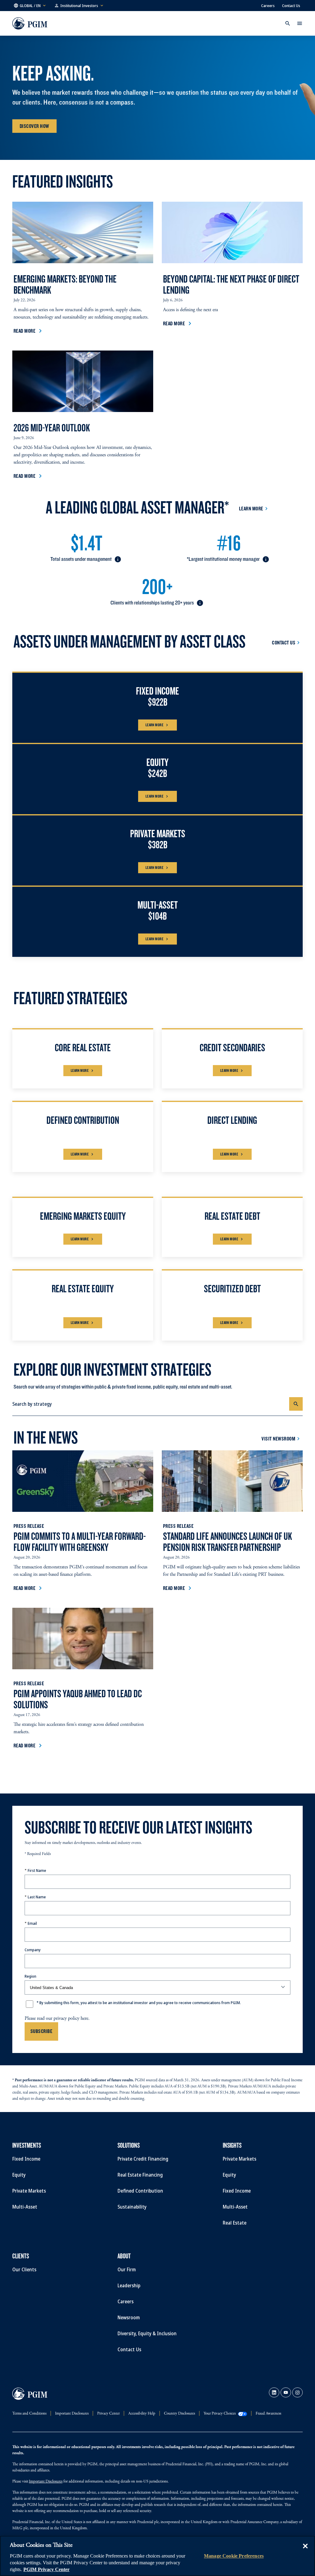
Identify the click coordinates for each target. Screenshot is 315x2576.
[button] (30, 6)
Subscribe (41, 2031)
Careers (268, 6)
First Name (37, 1870)
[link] (274, 2392)
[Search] (296, 1404)
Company (33, 1950)
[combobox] (151, 1404)
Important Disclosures (46, 2482)
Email (32, 1923)
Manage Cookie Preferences (234, 2556)
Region (30, 1976)
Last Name (37, 1897)
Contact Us (291, 6)
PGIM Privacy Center (46, 2569)
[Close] (305, 2550)
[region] (157, 2556)
